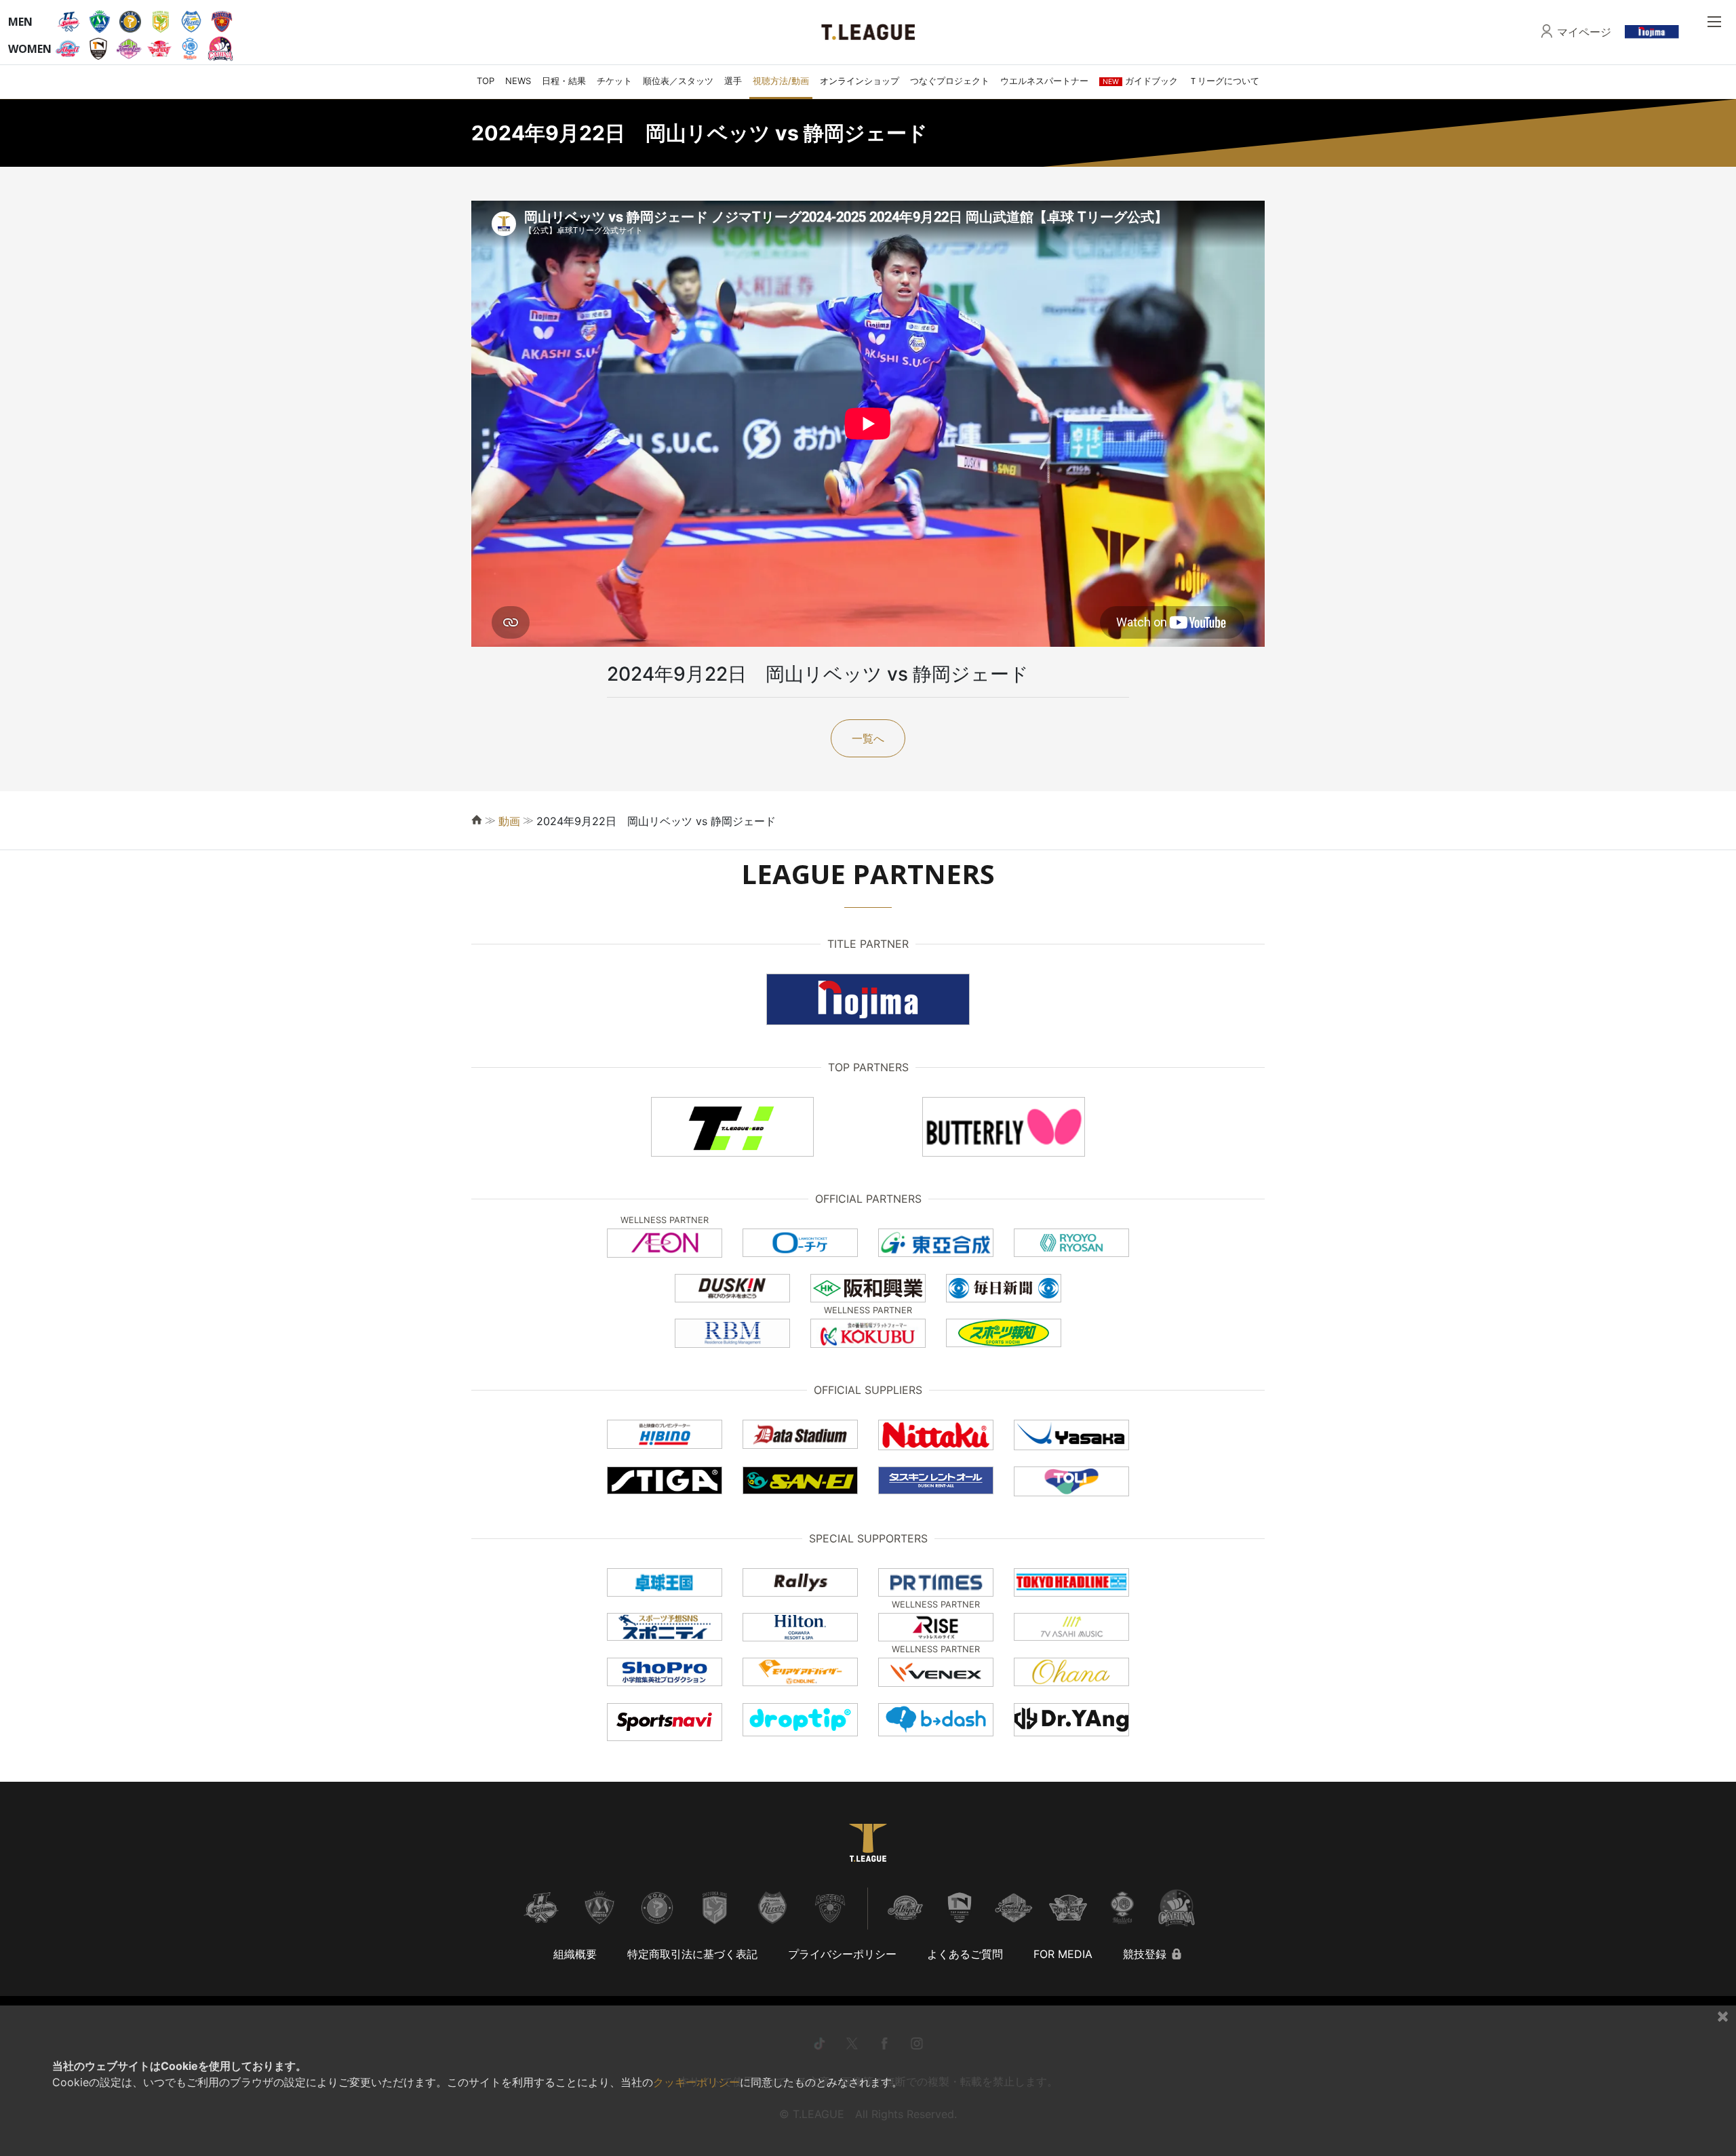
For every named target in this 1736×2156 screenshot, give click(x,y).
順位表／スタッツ (678, 81)
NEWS (518, 81)
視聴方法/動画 (781, 81)
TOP (486, 81)
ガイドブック (1140, 81)
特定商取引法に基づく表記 (692, 1954)
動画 (509, 821)
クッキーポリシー (696, 2082)
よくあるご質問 (965, 1954)
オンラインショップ (860, 81)
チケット (614, 81)
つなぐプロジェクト (950, 81)
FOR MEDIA (1063, 1954)
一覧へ (868, 738)
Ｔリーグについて (1224, 81)
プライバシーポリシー (842, 1954)
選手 (733, 81)
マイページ (1584, 32)
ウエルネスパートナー (1044, 81)
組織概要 (575, 1954)
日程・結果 (564, 81)
